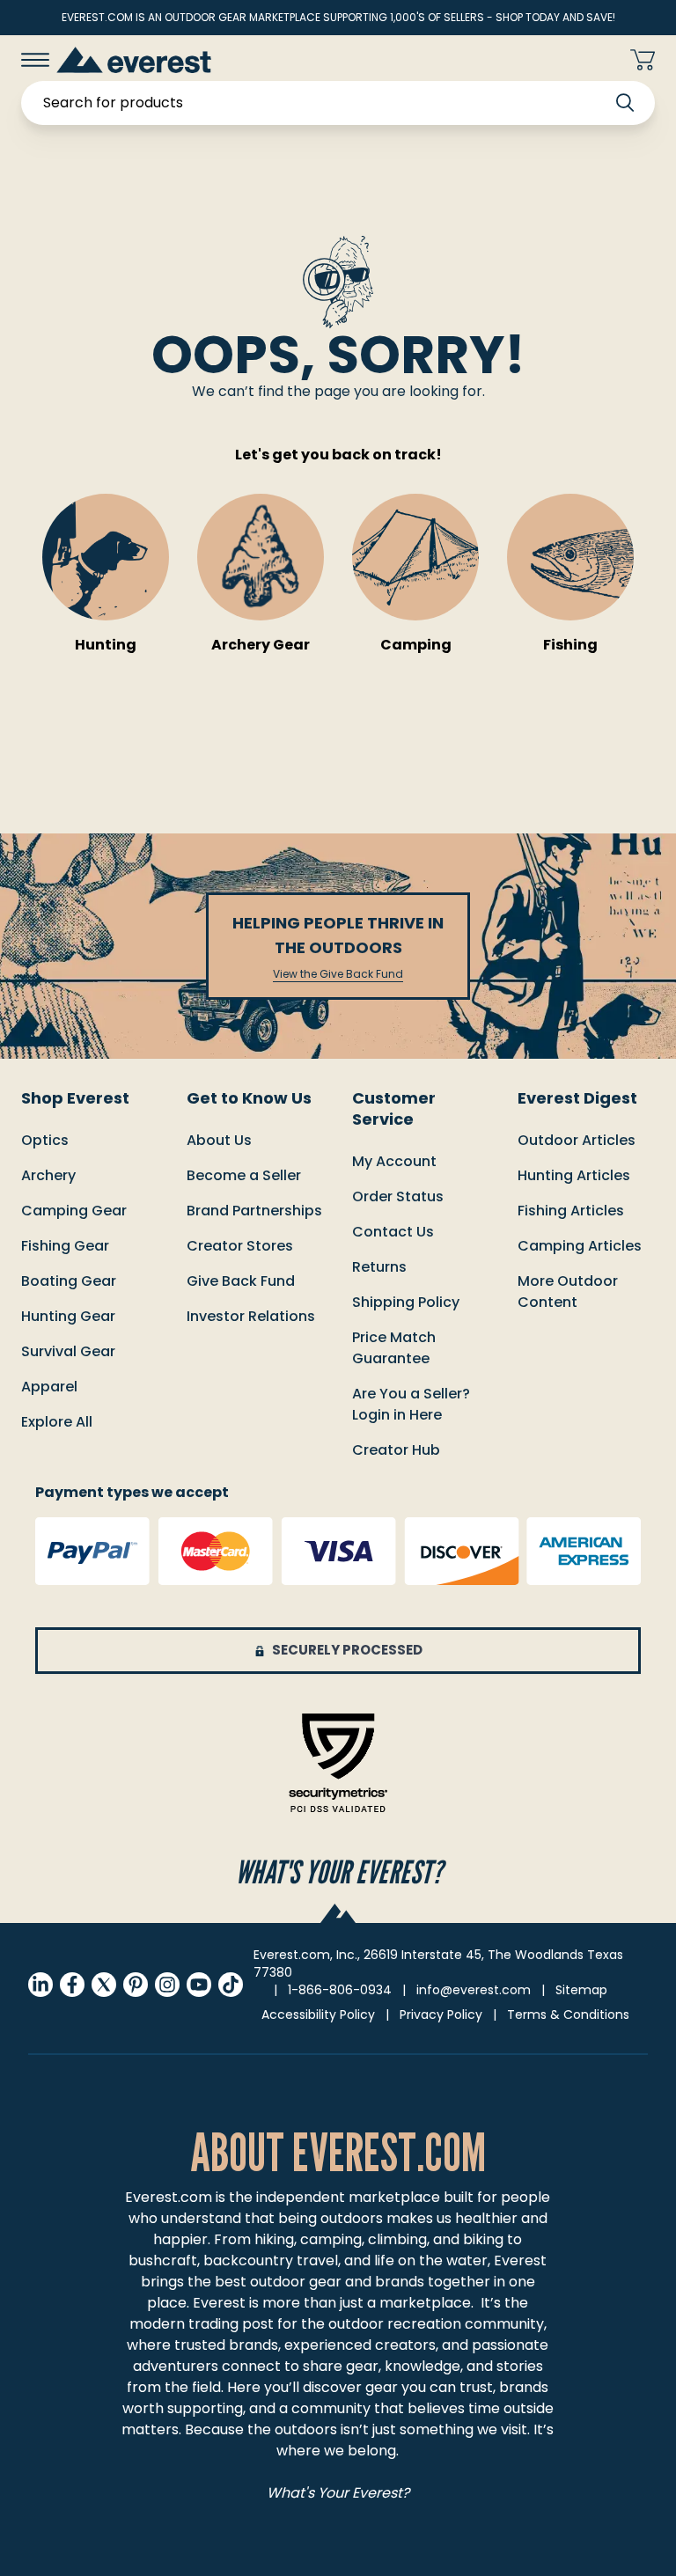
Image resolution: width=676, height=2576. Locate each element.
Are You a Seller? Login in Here (411, 1404)
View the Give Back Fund (338, 974)
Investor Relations (251, 1316)
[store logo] (134, 59)
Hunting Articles (574, 1175)
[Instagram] (167, 1985)
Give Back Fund (241, 1281)
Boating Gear (69, 1281)
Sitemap (581, 1990)
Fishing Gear (65, 1246)
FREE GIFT (567, 60)
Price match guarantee (394, 1348)
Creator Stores (240, 1246)
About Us (219, 1140)
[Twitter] (104, 1985)
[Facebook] (72, 1985)
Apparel (49, 1387)
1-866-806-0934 (340, 1990)
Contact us (393, 1232)
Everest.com (169, 2197)
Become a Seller (244, 1175)
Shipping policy (406, 1302)
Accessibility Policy (318, 2015)
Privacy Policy (441, 2015)
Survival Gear (68, 1351)
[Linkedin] (40, 1985)
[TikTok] (231, 1985)
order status (398, 1196)
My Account (394, 1161)
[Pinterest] (136, 1985)
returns (379, 1267)
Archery (48, 1175)
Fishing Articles (571, 1211)
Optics (45, 1140)
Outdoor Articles (577, 1140)
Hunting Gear (68, 1316)
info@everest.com (474, 1990)
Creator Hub (396, 1450)
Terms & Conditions (568, 2015)
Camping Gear (74, 1211)
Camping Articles (580, 1246)
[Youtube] (199, 1985)
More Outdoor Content (568, 1292)
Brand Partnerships (254, 1211)
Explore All (57, 1422)
